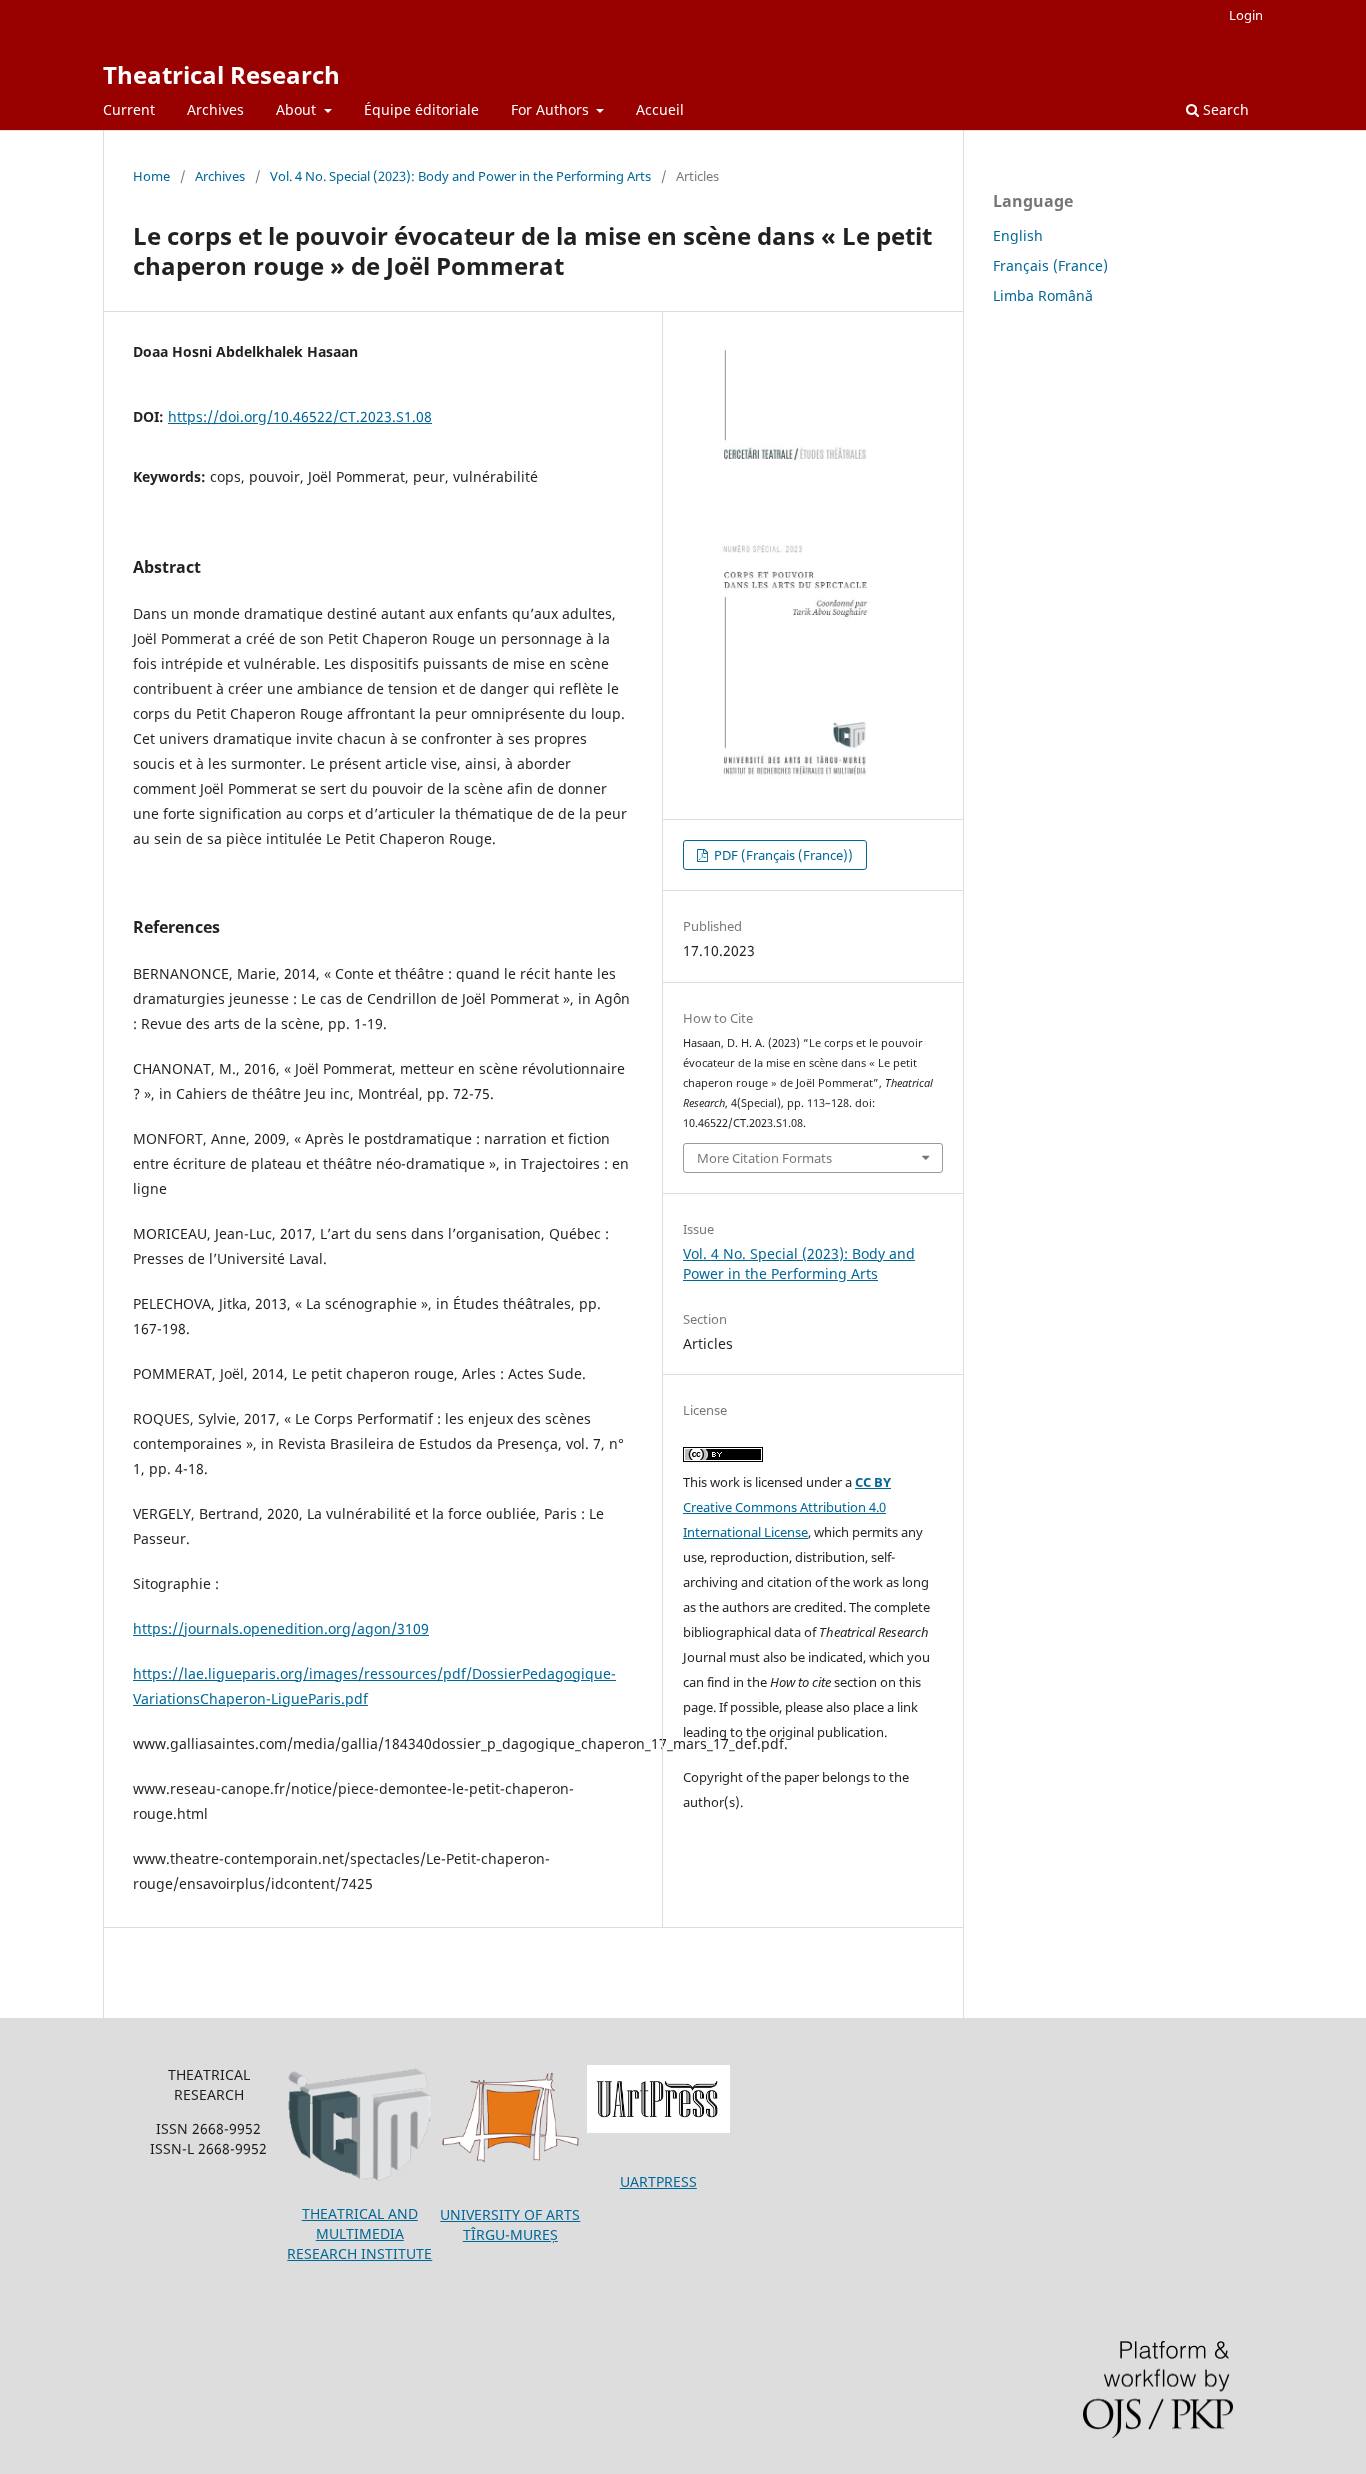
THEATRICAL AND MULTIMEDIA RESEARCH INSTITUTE (359, 2233)
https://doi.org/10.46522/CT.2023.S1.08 (300, 416)
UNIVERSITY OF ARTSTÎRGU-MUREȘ (510, 2224)
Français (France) (1050, 265)
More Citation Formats (764, 1158)
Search (1224, 109)
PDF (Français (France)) (782, 855)
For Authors (552, 109)
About (298, 109)
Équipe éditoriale (421, 109)
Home (151, 176)
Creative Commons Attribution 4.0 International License (787, 1507)
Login (1246, 15)
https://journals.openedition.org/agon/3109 (281, 1628)
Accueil (660, 109)
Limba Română (1043, 295)
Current (129, 109)
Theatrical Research (221, 74)
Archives (215, 109)
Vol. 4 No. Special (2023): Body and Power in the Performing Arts (460, 176)
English (1018, 235)
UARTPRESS (658, 2181)
